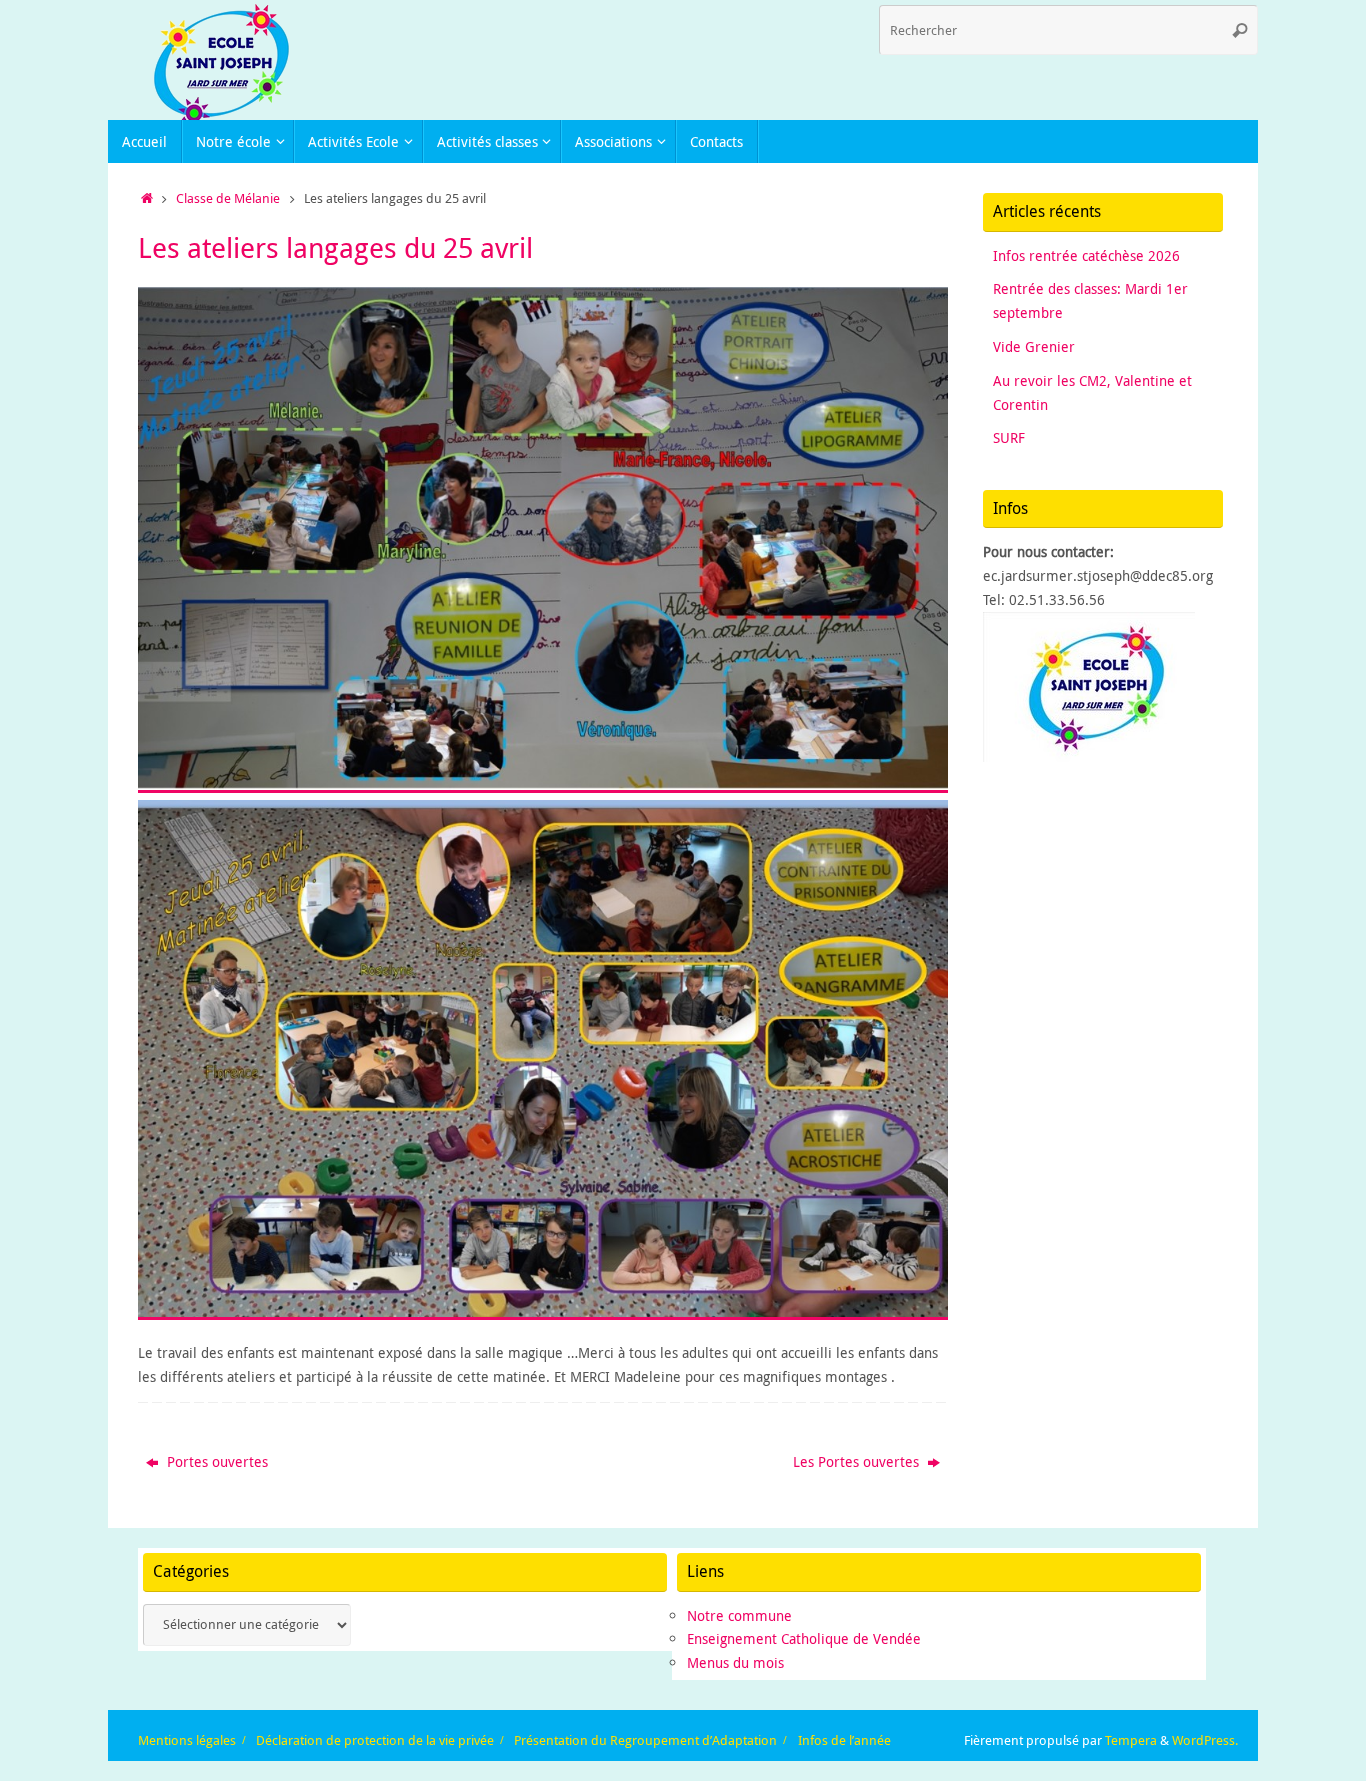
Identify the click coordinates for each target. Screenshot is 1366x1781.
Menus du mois (735, 1662)
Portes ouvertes (215, 1461)
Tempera (1131, 1740)
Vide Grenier (1034, 346)
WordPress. (1205, 1740)
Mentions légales (187, 1740)
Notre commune (739, 1615)
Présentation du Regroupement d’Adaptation (645, 1740)
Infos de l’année (844, 1740)
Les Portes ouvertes (858, 1461)
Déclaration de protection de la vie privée (375, 1740)
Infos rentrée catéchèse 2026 (1086, 255)
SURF (1009, 437)
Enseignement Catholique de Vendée (804, 1638)
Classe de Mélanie (228, 198)
